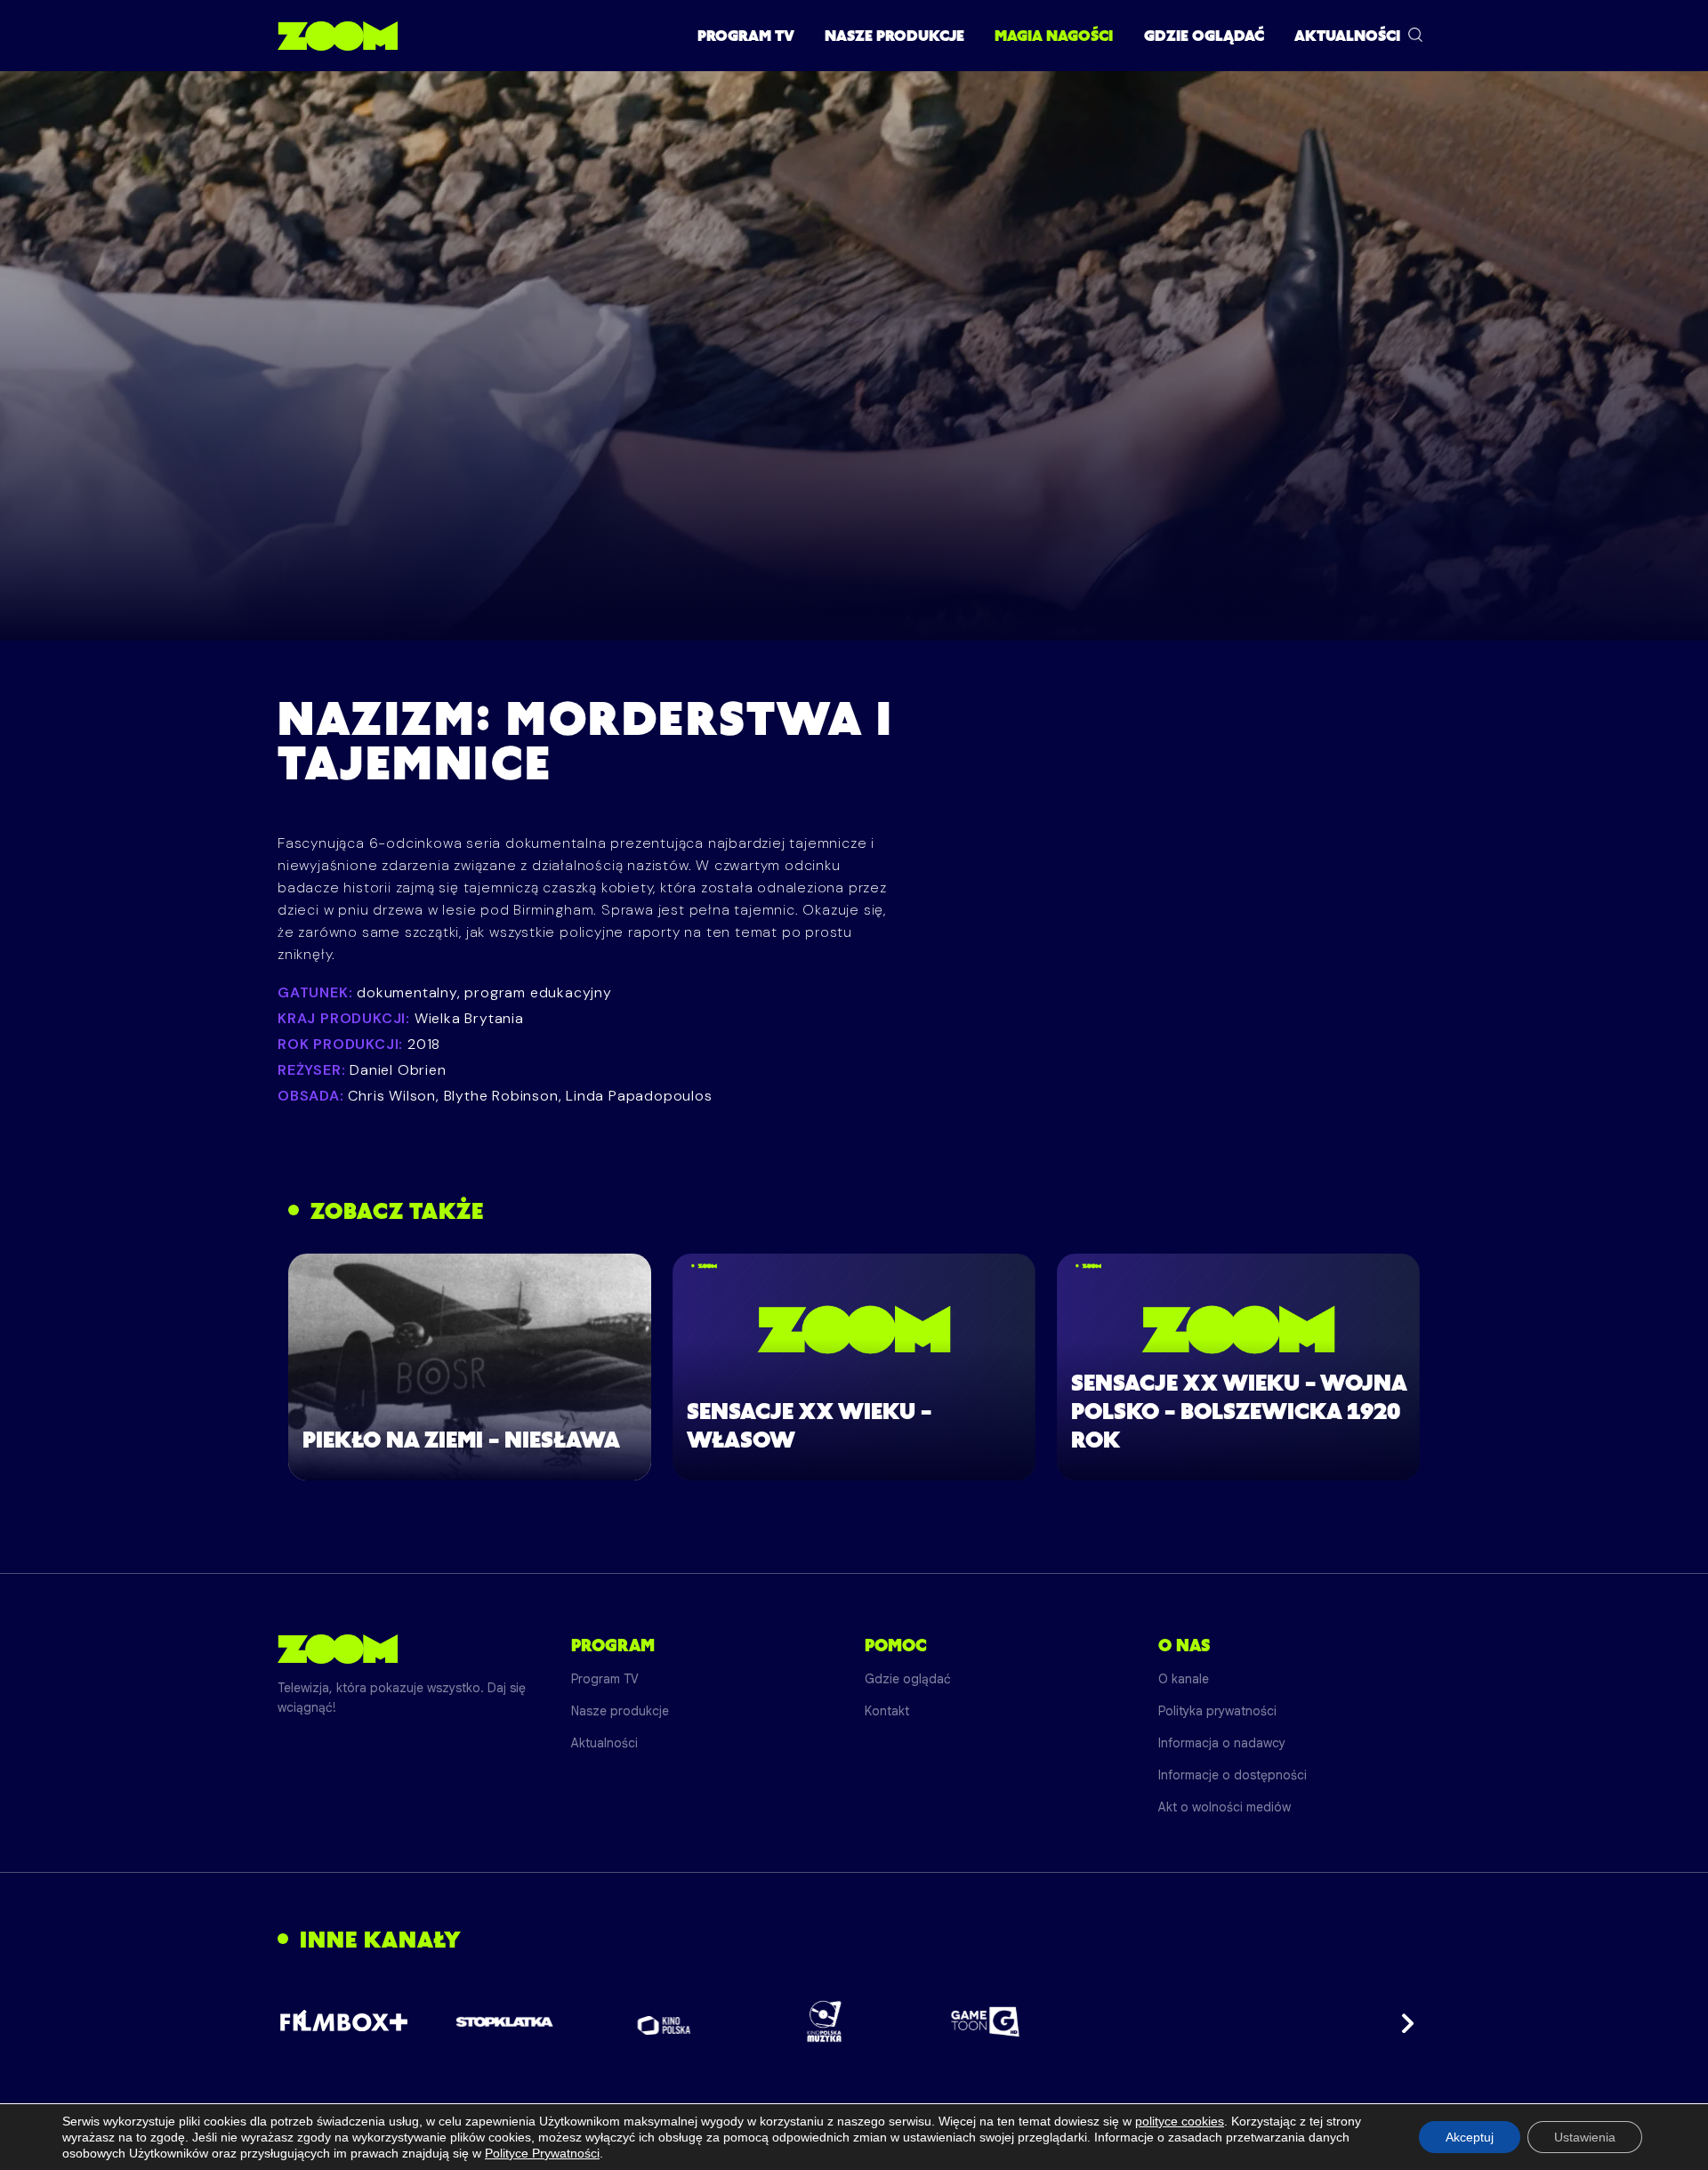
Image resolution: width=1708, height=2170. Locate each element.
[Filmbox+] (344, 2021)
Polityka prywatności (1217, 1711)
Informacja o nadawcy (1222, 1743)
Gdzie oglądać (1204, 36)
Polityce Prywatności (542, 2153)
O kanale (1184, 1679)
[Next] (1402, 2021)
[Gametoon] (985, 2022)
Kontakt (887, 1711)
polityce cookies (1180, 2121)
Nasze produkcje (894, 36)
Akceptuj (1470, 2137)
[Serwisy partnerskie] (854, 2021)
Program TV (746, 36)
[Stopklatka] (504, 2022)
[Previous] (306, 2021)
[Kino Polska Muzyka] (825, 2021)
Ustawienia (1585, 2137)
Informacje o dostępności (1233, 1775)
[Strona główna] (338, 36)
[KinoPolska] (665, 2022)
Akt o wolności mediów (1225, 1807)
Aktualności (1347, 36)
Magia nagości (1054, 36)
